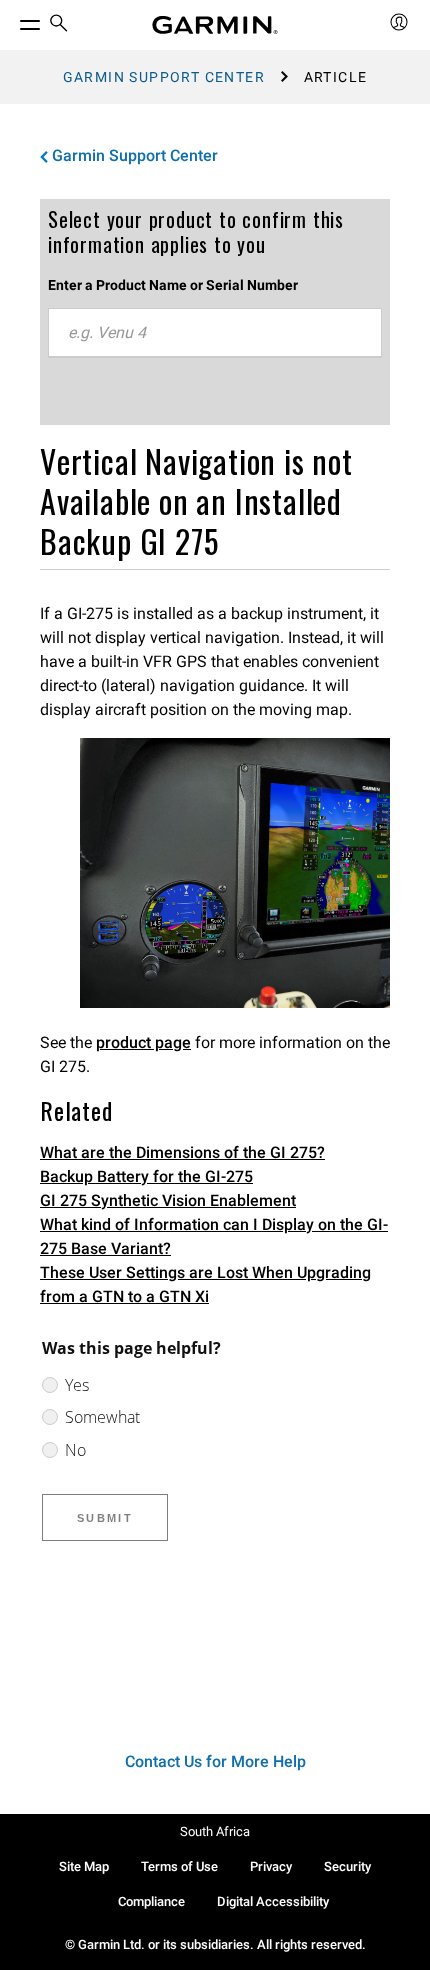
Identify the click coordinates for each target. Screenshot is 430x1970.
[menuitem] (59, 25)
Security (347, 1866)
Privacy (271, 1866)
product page (143, 1042)
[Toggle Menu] (12, 20)
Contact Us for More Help (215, 1761)
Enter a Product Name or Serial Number (173, 285)
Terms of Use (179, 1866)
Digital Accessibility (273, 1901)
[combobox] (215, 333)
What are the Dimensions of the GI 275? (182, 1152)
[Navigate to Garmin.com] (215, 25)
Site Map (84, 1866)
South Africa (215, 1831)
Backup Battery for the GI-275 (146, 1176)
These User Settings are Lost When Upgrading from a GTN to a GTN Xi (205, 1284)
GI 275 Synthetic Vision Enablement (168, 1200)
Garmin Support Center (164, 77)
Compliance (151, 1901)
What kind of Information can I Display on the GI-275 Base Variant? (214, 1236)
